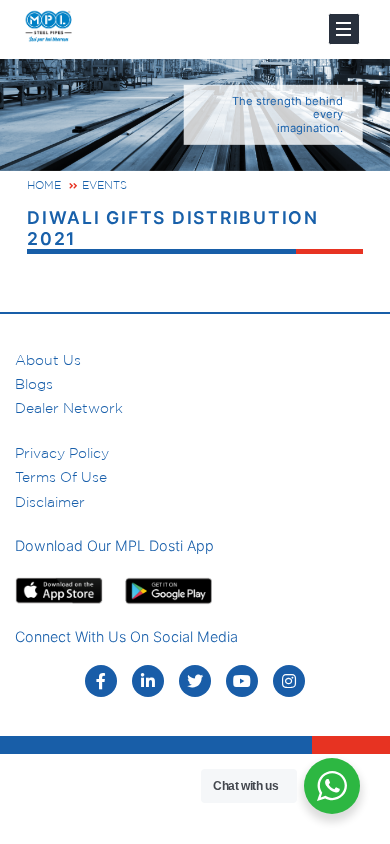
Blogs (34, 384)
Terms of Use (61, 477)
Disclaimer (50, 502)
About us (48, 360)
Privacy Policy (62, 453)
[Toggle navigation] (344, 29)
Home (44, 185)
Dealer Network (69, 408)
